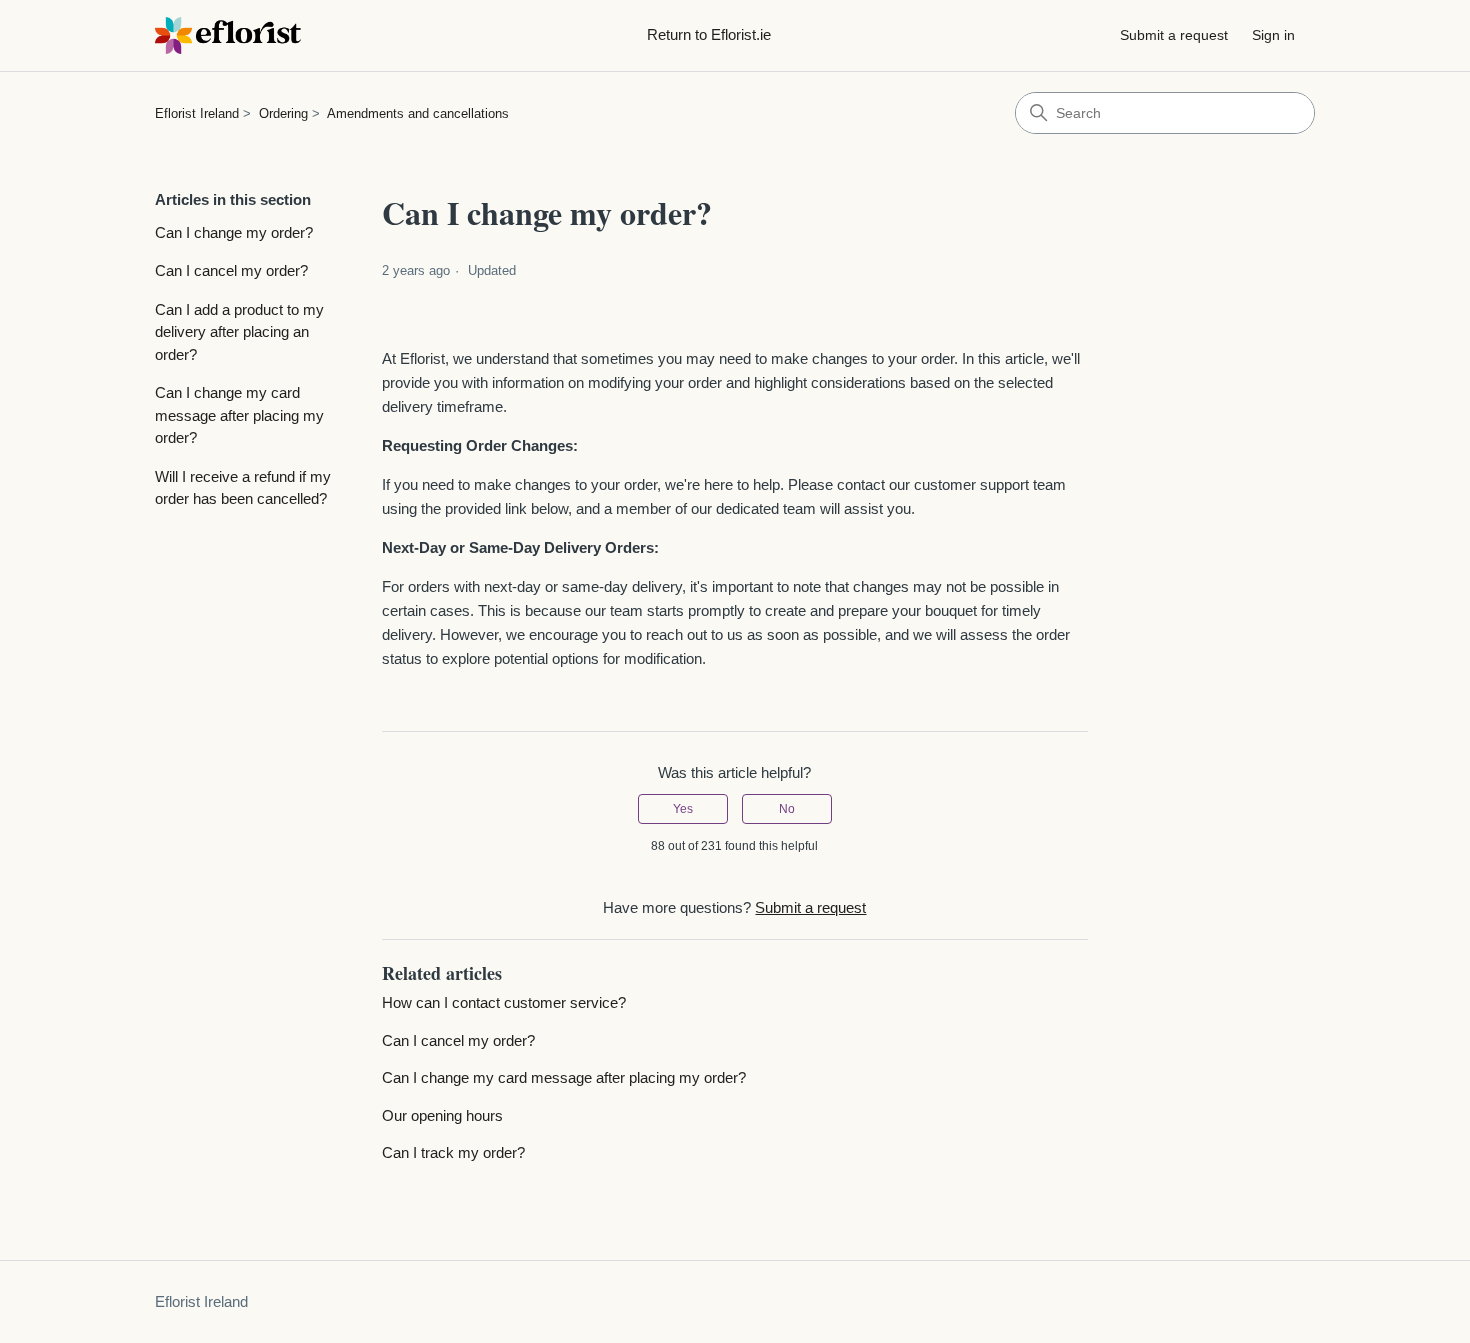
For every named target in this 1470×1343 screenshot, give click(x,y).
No (787, 809)
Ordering (283, 113)
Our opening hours (442, 1115)
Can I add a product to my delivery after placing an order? (239, 332)
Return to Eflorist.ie (709, 34)
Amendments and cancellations (418, 113)
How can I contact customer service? (504, 1002)
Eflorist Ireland (197, 113)
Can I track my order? (453, 1152)
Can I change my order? (234, 232)
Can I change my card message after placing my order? (239, 415)
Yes (683, 809)
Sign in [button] (1273, 35)
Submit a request (1174, 35)
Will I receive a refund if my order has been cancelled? (243, 488)
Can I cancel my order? (231, 270)
